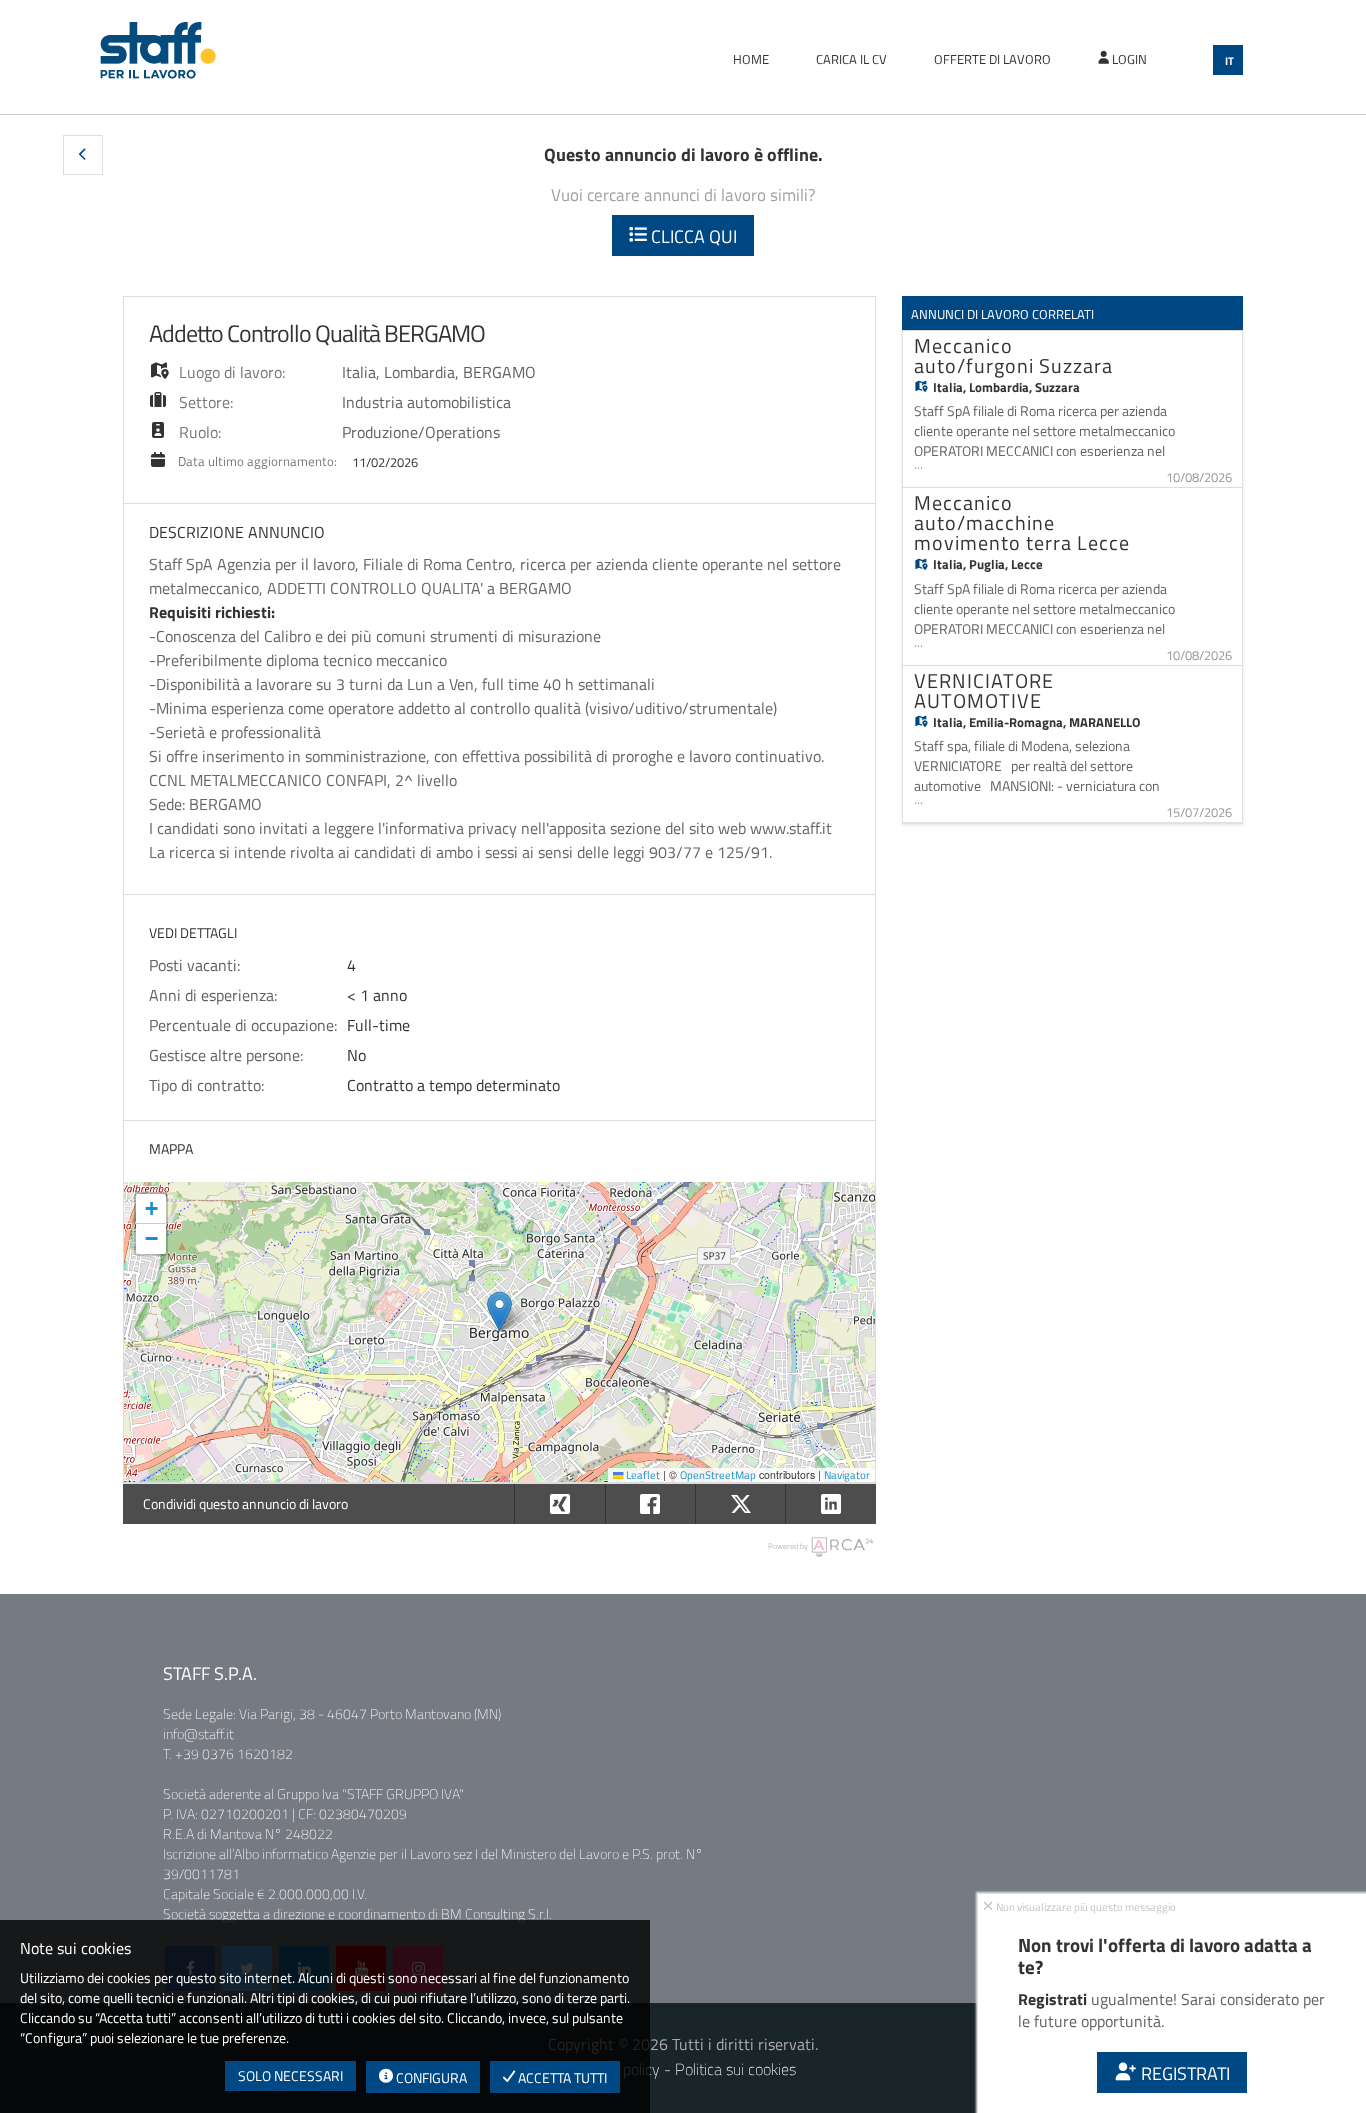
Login (1128, 59)
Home (751, 59)
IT (1229, 61)
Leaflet (642, 1475)
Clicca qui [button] (692, 236)
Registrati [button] (1183, 2073)
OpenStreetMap (718, 1475)
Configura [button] (430, 2077)
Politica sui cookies (735, 2069)
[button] (83, 155)
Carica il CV (851, 59)
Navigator (847, 1475)
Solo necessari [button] (290, 2075)
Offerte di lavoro (992, 59)
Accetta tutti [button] (561, 2077)
